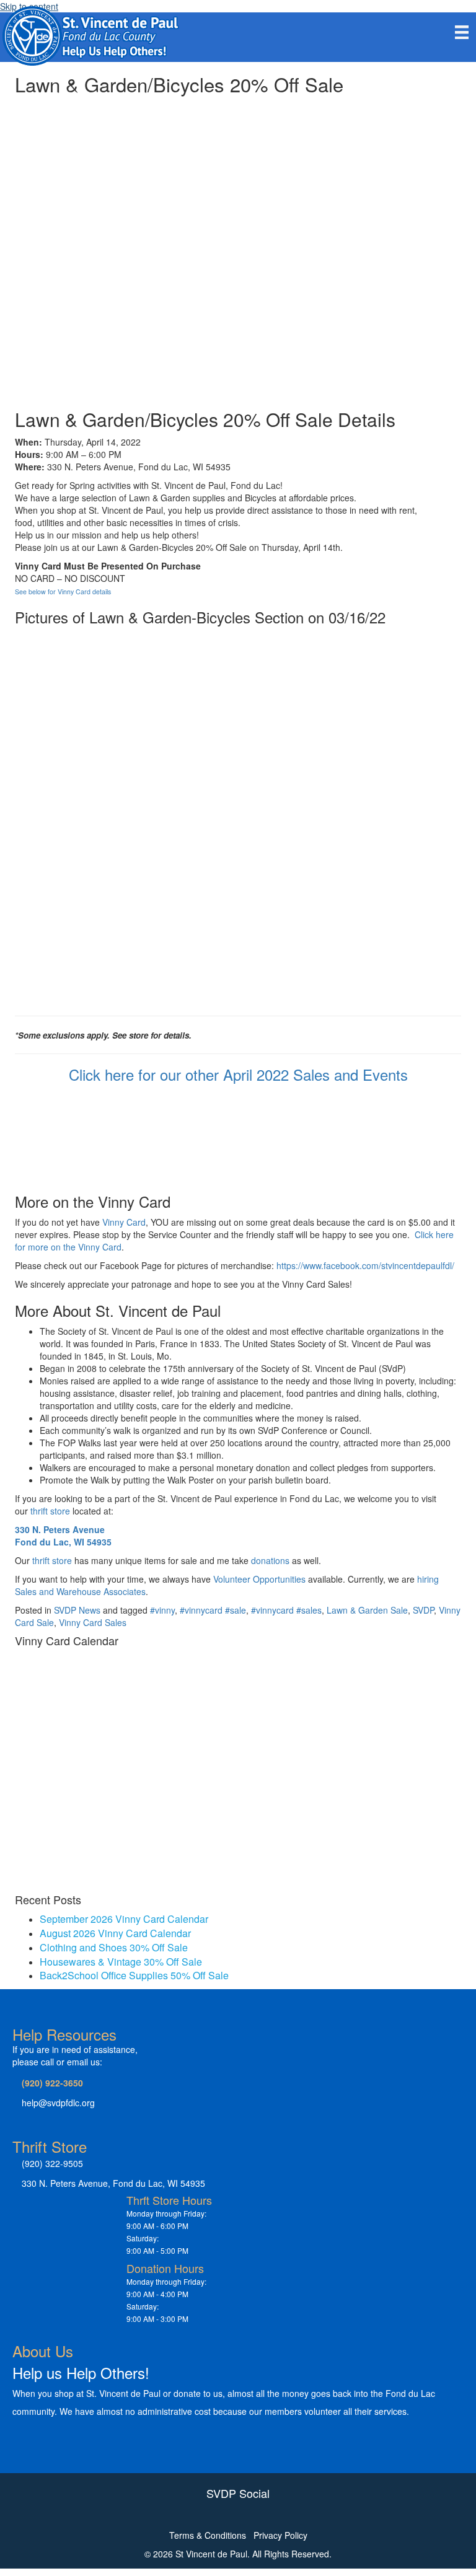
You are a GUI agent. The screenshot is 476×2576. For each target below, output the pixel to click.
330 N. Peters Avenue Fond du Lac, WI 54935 (63, 1536)
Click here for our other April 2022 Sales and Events (238, 1074)
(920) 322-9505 (52, 2163)
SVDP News (77, 1610)
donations (270, 1560)
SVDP (423, 1610)
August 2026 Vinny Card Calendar (115, 1933)
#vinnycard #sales (286, 1610)
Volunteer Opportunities (259, 1579)
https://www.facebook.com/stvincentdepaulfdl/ (367, 1265)
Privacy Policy (280, 2535)
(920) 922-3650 (52, 2083)
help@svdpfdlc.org (58, 2103)
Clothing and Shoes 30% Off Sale (114, 1947)
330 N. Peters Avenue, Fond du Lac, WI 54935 (113, 2183)
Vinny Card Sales (93, 1622)
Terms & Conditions (208, 2535)
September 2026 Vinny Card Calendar (124, 1919)
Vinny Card (124, 1222)
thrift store (50, 1511)
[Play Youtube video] (238, 225)
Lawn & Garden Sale (367, 1610)
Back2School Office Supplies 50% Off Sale (134, 1975)
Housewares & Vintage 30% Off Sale (121, 1962)
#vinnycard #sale (213, 1610)
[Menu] (462, 32)
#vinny (162, 1610)
